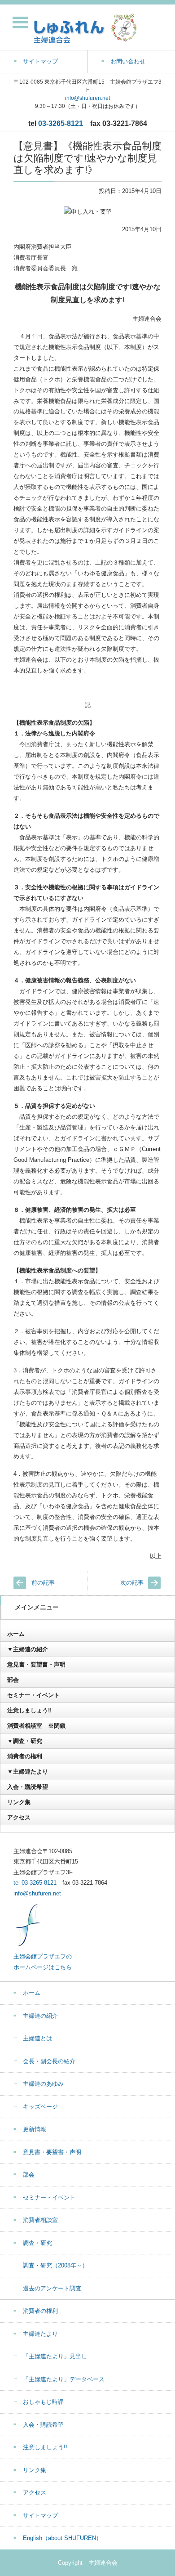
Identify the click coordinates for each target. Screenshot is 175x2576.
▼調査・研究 (25, 1741)
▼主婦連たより (28, 1772)
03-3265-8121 (61, 123)
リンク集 (19, 1802)
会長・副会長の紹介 (49, 2061)
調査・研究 (37, 2243)
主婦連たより (40, 2334)
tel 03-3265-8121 (35, 1883)
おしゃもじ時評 (43, 2402)
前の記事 (43, 1583)
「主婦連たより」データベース (64, 2379)
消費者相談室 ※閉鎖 (36, 1726)
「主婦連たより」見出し (55, 2356)
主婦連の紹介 (40, 2016)
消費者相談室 (40, 2220)
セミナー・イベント (33, 1695)
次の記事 (132, 1583)
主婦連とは (37, 2038)
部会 (13, 1680)
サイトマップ (40, 2516)
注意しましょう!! (29, 1710)
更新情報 (35, 2129)
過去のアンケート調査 (52, 2288)
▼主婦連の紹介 (28, 1649)
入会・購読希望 (28, 1787)
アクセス (19, 1817)
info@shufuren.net (87, 98)
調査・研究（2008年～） (55, 2265)
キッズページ (40, 2107)
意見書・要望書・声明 (36, 1664)
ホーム (16, 1634)
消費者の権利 (25, 1756)
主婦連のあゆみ (43, 2084)
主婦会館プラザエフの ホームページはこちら (43, 1962)
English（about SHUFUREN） (62, 2538)
